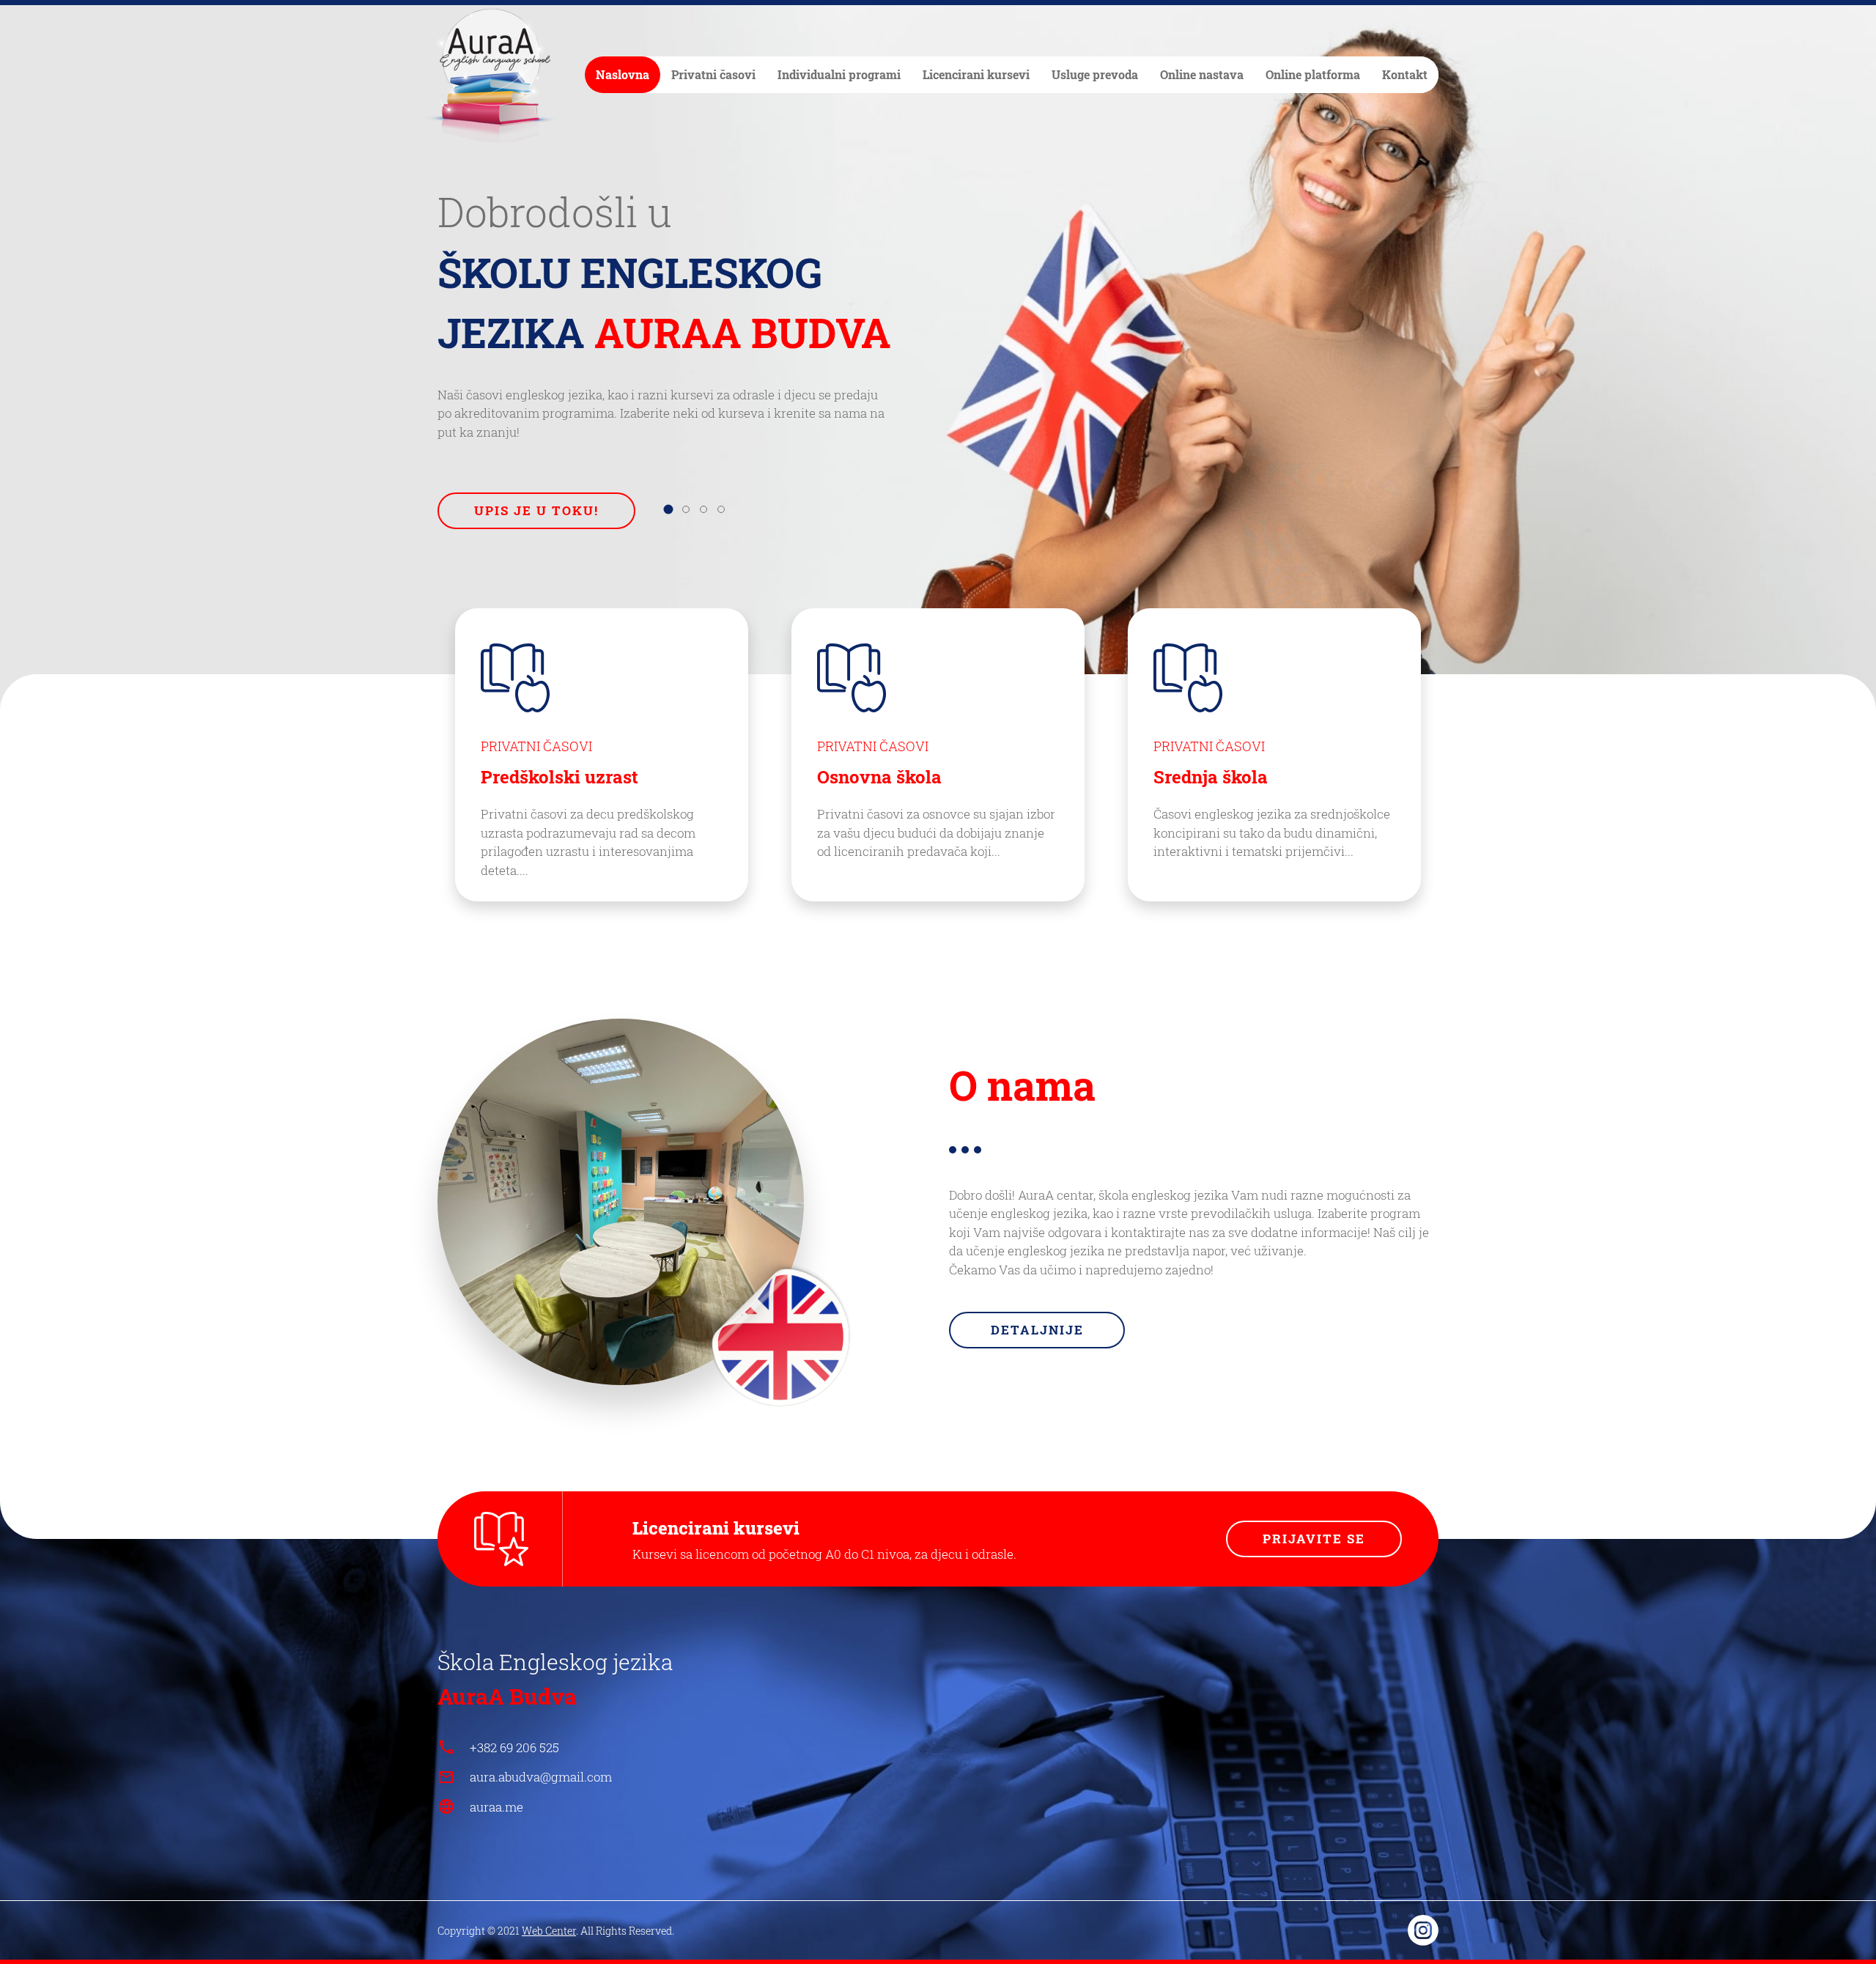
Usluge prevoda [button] (1095, 74)
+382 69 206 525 (514, 1747)
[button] (668, 509)
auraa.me (496, 1807)
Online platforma (1313, 74)
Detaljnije (1037, 1330)
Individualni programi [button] (839, 74)
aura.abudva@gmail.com (541, 1777)
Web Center (549, 1931)
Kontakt (1405, 74)
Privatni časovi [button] (713, 74)
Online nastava (1202, 74)
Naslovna (623, 74)
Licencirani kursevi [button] (976, 74)
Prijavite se (1314, 1539)
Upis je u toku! (536, 510)
